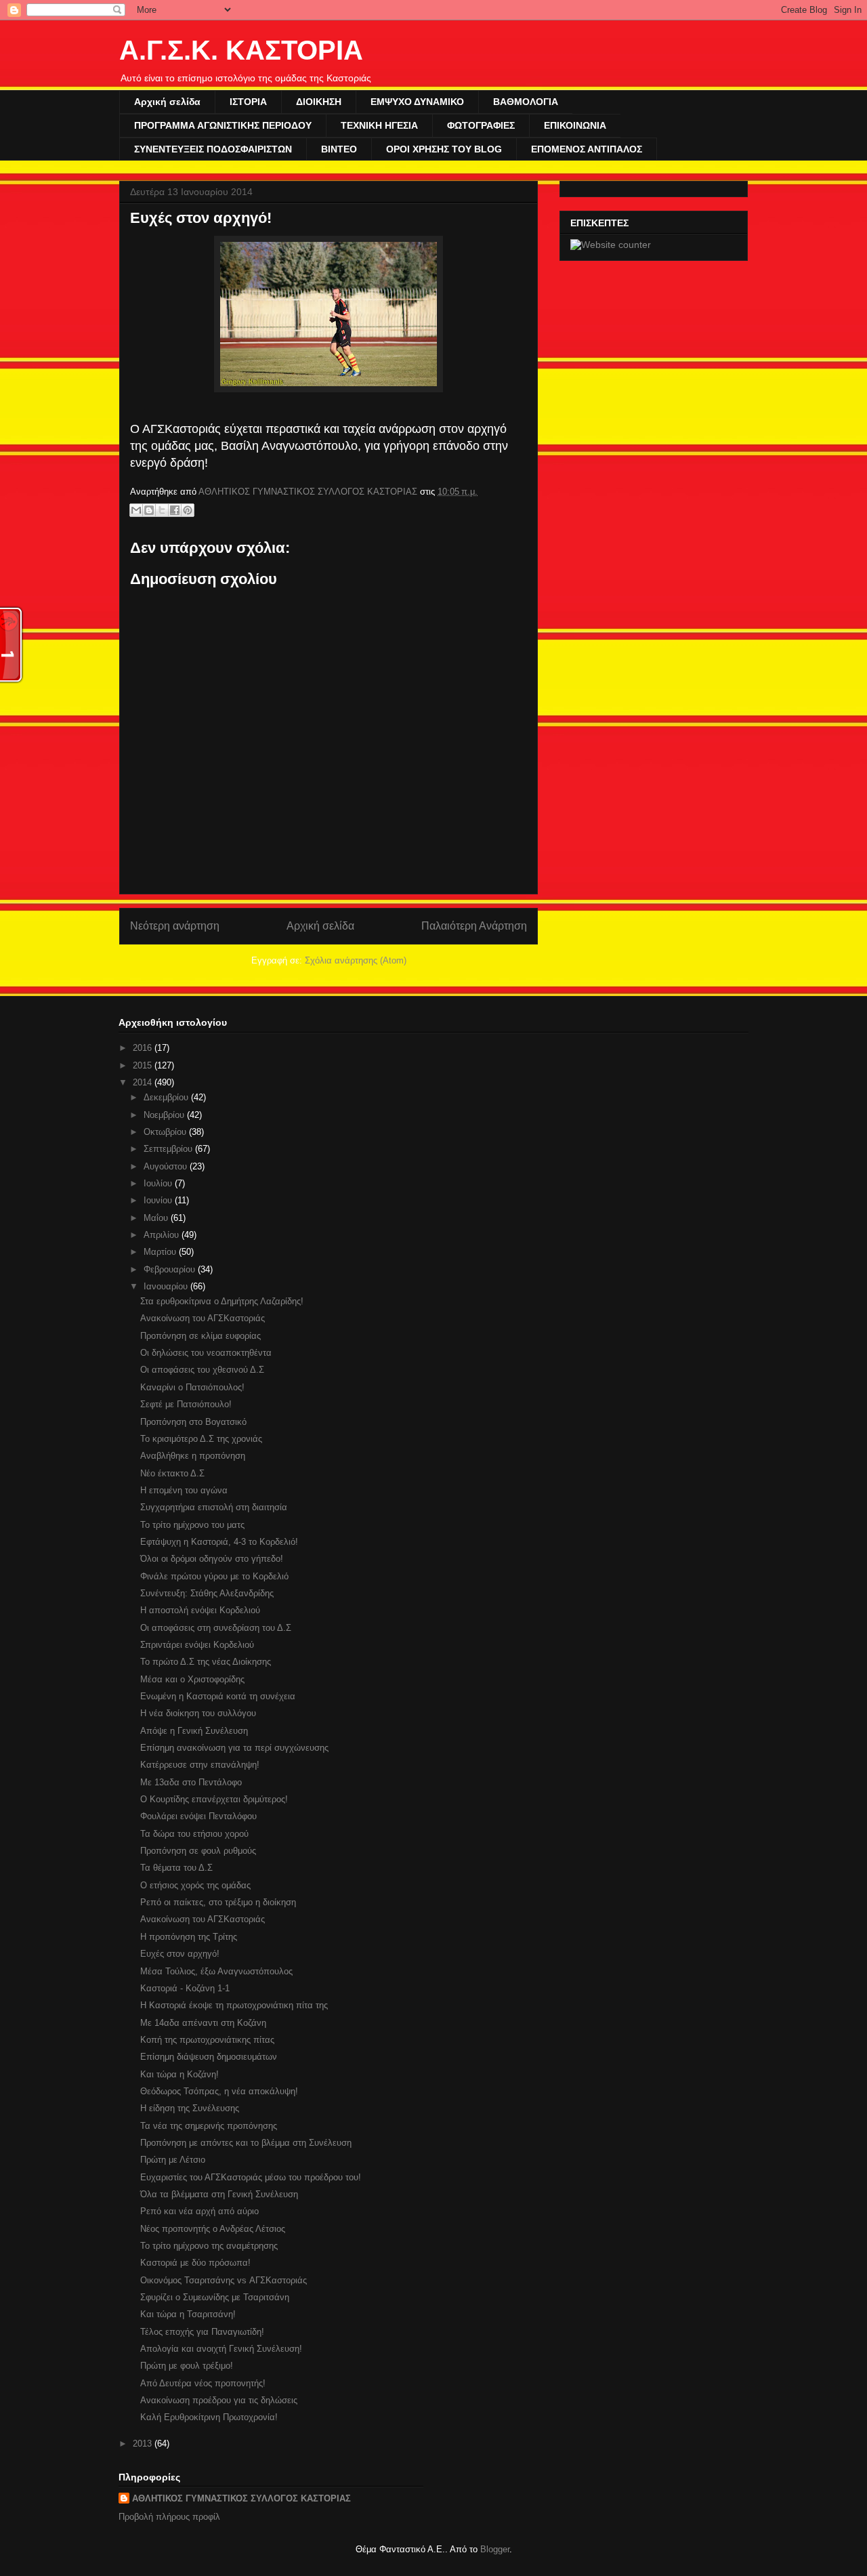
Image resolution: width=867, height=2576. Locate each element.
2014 (144, 1082)
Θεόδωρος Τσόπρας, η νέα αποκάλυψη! (219, 2091)
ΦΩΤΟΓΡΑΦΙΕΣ (481, 125)
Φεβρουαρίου (171, 1269)
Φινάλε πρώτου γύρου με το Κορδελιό (214, 1576)
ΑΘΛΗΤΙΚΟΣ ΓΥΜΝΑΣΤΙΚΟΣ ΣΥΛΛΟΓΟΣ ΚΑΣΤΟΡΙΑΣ (241, 2498)
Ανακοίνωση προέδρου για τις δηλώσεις (219, 2400)
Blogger (495, 2549)
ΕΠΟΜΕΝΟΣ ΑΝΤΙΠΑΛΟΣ (587, 149)
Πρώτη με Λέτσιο (173, 2160)
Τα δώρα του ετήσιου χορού (194, 1834)
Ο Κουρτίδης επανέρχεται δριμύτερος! (214, 1799)
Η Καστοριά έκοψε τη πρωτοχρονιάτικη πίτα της (234, 2005)
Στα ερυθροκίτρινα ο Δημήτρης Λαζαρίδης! (222, 1301)
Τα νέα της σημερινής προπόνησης (209, 2126)
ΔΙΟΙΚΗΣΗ (319, 102)
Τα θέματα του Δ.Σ (176, 1868)
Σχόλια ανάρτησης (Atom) (356, 960)
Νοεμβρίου (165, 1115)
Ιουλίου (159, 1183)
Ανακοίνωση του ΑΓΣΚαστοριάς (203, 1318)
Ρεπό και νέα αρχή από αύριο (199, 2211)
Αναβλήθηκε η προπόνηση (193, 1456)
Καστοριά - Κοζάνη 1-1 (185, 1988)
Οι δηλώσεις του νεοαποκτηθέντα (206, 1353)
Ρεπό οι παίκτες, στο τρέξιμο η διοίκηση (218, 1902)
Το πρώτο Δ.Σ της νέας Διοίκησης (206, 1662)
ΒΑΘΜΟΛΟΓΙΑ (526, 102)
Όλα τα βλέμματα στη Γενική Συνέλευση (219, 2194)
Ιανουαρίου (167, 1286)
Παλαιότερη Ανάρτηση (474, 926)
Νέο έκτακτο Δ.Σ (172, 1473)
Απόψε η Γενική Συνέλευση (194, 1731)
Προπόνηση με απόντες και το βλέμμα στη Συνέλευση (246, 2143)
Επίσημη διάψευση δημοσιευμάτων (209, 2057)
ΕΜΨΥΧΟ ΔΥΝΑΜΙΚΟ (417, 102)
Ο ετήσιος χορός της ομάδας (195, 1885)
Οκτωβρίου (166, 1132)
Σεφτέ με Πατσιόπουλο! (186, 1404)
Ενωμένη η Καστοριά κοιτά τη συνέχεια (218, 1696)
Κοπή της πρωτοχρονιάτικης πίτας (207, 2040)
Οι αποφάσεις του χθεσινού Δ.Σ (202, 1370)
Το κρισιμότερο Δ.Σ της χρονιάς (201, 1439)
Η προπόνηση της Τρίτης (189, 1937)
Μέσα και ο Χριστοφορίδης (192, 1679)
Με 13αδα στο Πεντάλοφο (191, 1782)
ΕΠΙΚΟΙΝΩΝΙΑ (575, 125)
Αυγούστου (167, 1166)
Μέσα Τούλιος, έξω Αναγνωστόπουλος (216, 1971)
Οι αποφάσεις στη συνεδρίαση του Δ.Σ (216, 1628)
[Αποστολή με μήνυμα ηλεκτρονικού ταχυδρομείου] (136, 510)
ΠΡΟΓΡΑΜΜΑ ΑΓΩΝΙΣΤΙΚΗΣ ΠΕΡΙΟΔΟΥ (223, 125)
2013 (144, 2444)
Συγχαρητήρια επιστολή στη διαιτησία (214, 1507)
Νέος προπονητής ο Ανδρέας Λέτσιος (213, 2229)
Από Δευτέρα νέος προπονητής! (203, 2383)
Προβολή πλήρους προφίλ (169, 2517)
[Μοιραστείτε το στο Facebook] (175, 510)
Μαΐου (157, 1218)
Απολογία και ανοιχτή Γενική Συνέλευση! (221, 2349)
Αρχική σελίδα (167, 102)
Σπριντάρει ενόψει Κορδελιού (197, 1645)
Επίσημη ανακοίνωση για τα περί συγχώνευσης (234, 1748)
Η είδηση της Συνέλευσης (190, 2108)
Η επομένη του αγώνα (184, 1490)
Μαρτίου (161, 1252)
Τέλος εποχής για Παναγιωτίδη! (202, 2332)
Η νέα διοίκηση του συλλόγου (198, 1713)
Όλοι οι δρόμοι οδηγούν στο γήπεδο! (212, 1559)
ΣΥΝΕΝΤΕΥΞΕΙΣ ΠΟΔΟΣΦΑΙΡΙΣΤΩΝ (213, 149)
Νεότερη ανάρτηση (175, 926)
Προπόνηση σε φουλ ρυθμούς (198, 1851)
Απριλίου (163, 1235)
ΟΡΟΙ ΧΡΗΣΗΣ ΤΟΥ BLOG (444, 149)
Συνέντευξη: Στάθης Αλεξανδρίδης (207, 1593)
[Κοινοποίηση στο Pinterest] (188, 510)
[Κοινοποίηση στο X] (162, 510)
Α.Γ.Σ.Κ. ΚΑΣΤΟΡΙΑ (241, 50)
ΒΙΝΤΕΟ (339, 149)
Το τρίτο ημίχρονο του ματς (192, 1525)
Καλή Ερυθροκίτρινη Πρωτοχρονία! (209, 2417)
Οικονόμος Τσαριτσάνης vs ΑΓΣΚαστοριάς (224, 2280)
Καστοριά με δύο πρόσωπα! (195, 2263)
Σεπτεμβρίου (169, 1149)
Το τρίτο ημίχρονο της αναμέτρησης (209, 2246)
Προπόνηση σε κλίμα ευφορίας (200, 1336)
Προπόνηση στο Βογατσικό (193, 1422)
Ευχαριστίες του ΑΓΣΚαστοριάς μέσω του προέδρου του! (251, 2177)
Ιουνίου (159, 1200)
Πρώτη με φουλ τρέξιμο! (187, 2366)
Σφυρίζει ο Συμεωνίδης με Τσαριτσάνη (215, 2297)
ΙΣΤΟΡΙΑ (248, 102)
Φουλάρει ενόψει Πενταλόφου (198, 1816)
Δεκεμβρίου (167, 1097)
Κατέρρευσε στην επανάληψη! (200, 1765)
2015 (144, 1065)
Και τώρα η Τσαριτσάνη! (188, 2314)
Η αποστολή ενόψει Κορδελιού (200, 1610)
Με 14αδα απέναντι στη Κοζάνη (203, 2023)
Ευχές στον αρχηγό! (180, 1954)
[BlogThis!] (149, 510)
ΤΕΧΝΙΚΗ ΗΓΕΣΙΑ (379, 125)
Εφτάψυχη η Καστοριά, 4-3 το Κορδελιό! (219, 1542)
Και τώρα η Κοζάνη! (179, 2074)
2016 (144, 1048)
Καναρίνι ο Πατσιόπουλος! (192, 1387)
